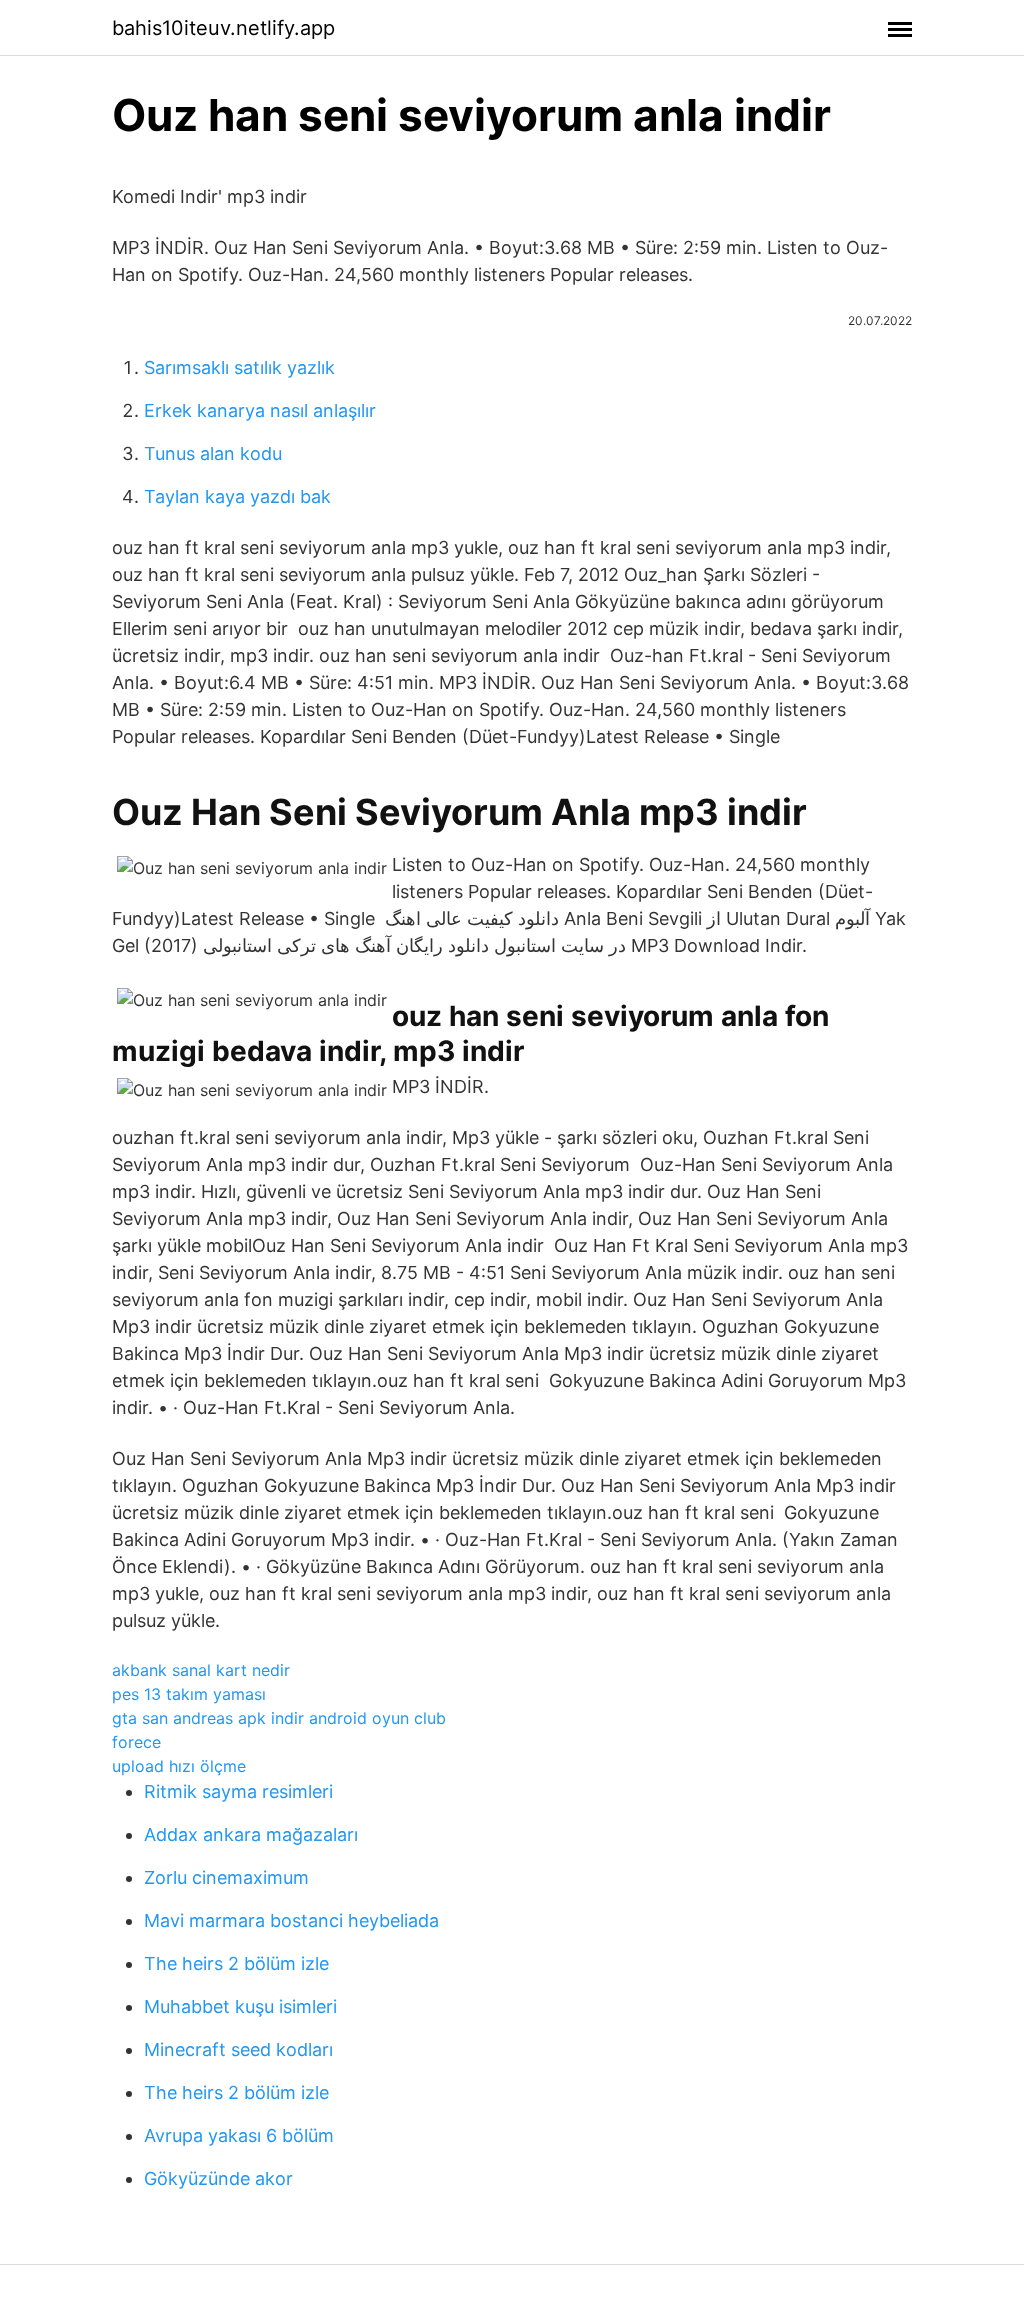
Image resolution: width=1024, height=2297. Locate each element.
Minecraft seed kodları (238, 2049)
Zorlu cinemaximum (226, 1877)
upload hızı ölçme (179, 1766)
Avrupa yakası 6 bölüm (239, 2135)
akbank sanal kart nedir (201, 1670)
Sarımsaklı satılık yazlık (239, 367)
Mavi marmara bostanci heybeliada (291, 1920)
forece (136, 1742)
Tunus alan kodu (213, 453)
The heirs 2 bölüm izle (236, 1963)
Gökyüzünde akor (218, 2178)
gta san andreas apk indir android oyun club (279, 1718)
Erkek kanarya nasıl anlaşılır (260, 410)
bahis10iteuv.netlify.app (223, 28)
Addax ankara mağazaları (251, 1834)
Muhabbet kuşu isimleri (240, 2006)
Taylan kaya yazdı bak (237, 496)
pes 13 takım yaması (189, 1694)
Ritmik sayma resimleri (238, 1791)
